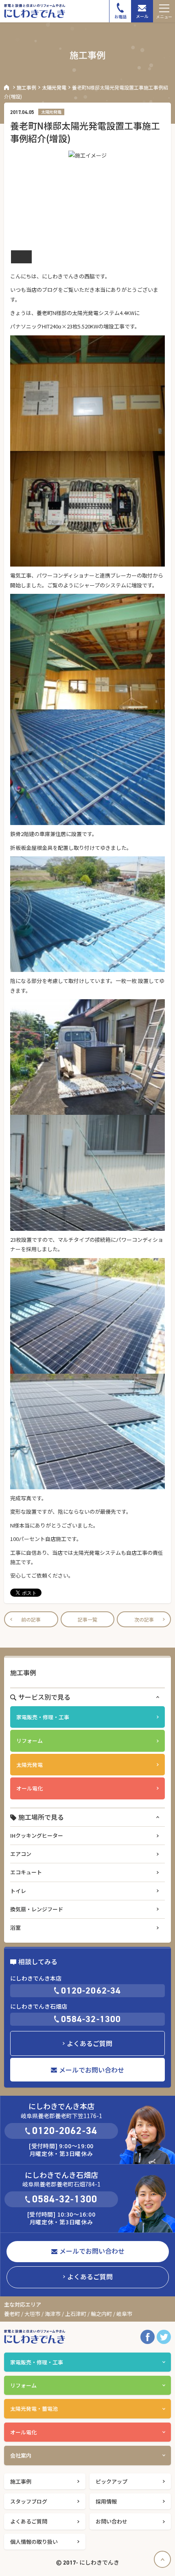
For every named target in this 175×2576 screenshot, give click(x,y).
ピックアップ (112, 2481)
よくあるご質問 (90, 2043)
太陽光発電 (54, 87)
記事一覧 (87, 1619)
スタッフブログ (29, 2501)
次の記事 (144, 1619)
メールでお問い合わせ (92, 2070)
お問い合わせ (112, 2521)
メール (142, 16)
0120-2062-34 (91, 1991)
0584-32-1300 (91, 2019)
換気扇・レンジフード (37, 1909)
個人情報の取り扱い (34, 2542)
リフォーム (30, 1741)
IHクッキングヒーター (37, 1835)
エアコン (21, 1854)
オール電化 (30, 1788)
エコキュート (26, 1872)
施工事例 (26, 87)
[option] (87, 199)
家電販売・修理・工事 (43, 1717)
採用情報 (106, 2501)
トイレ (18, 1891)
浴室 (15, 1927)
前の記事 (31, 1619)
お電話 (120, 16)
